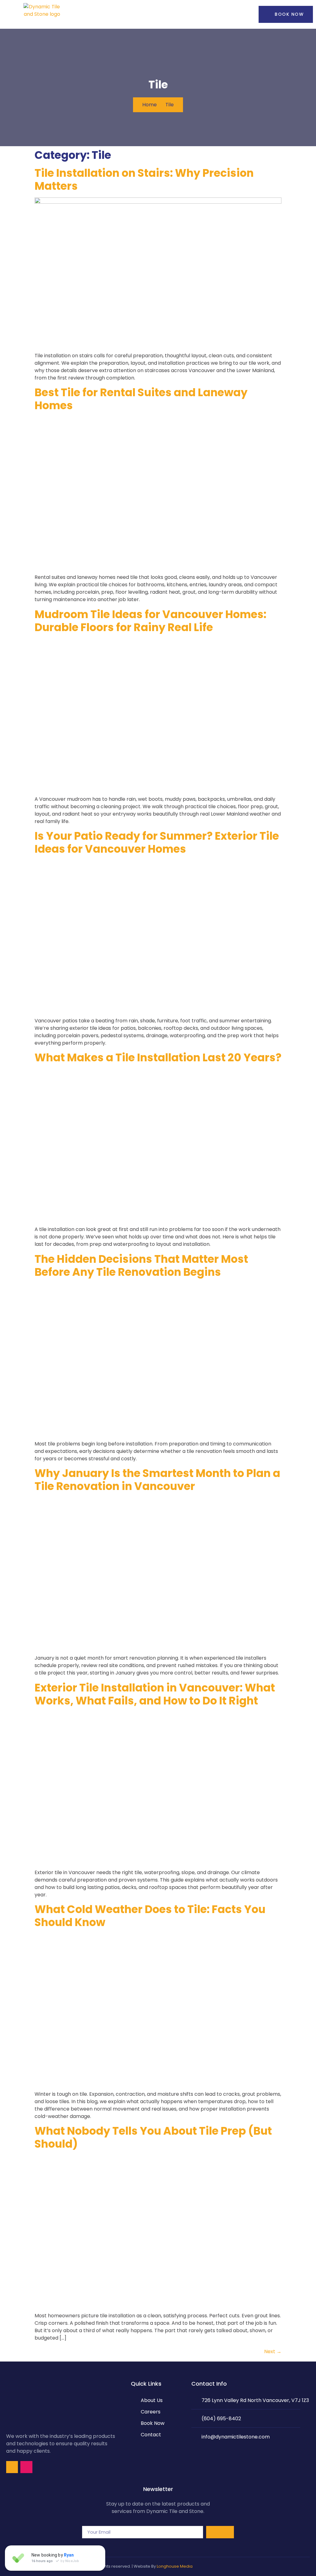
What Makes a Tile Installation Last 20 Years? (158, 1057)
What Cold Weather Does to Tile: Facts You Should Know (150, 1916)
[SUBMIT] (220, 2532)
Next (273, 2351)
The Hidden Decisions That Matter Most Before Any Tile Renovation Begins (141, 1265)
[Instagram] (26, 2467)
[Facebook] (12, 2467)
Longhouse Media (175, 2566)
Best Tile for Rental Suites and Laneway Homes (141, 399)
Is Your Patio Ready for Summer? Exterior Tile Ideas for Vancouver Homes (157, 842)
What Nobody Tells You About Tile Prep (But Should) (153, 2137)
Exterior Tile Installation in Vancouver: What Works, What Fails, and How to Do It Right (155, 1694)
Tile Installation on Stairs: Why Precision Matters (144, 179)
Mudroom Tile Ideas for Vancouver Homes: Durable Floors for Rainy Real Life (150, 621)
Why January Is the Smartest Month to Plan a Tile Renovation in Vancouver (157, 1480)
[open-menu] (231, 14)
